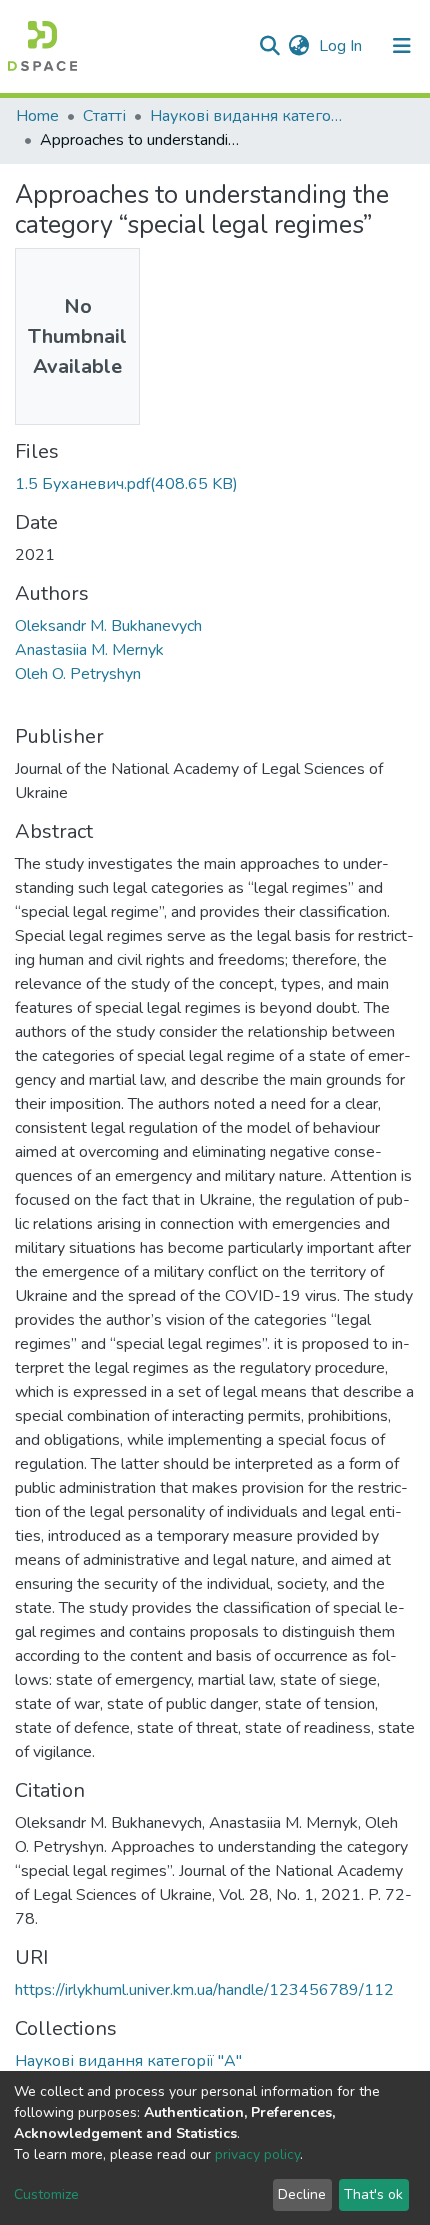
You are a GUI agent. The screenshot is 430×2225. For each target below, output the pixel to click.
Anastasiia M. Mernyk (89, 650)
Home (37, 116)
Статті (104, 116)
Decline (302, 2194)
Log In (342, 46)
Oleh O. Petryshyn (78, 674)
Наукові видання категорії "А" (250, 116)
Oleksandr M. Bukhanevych (108, 626)
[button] (298, 46)
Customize (46, 2194)
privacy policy (257, 2154)
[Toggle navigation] (402, 46)
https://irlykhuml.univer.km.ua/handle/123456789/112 (204, 1990)
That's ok (373, 2194)
